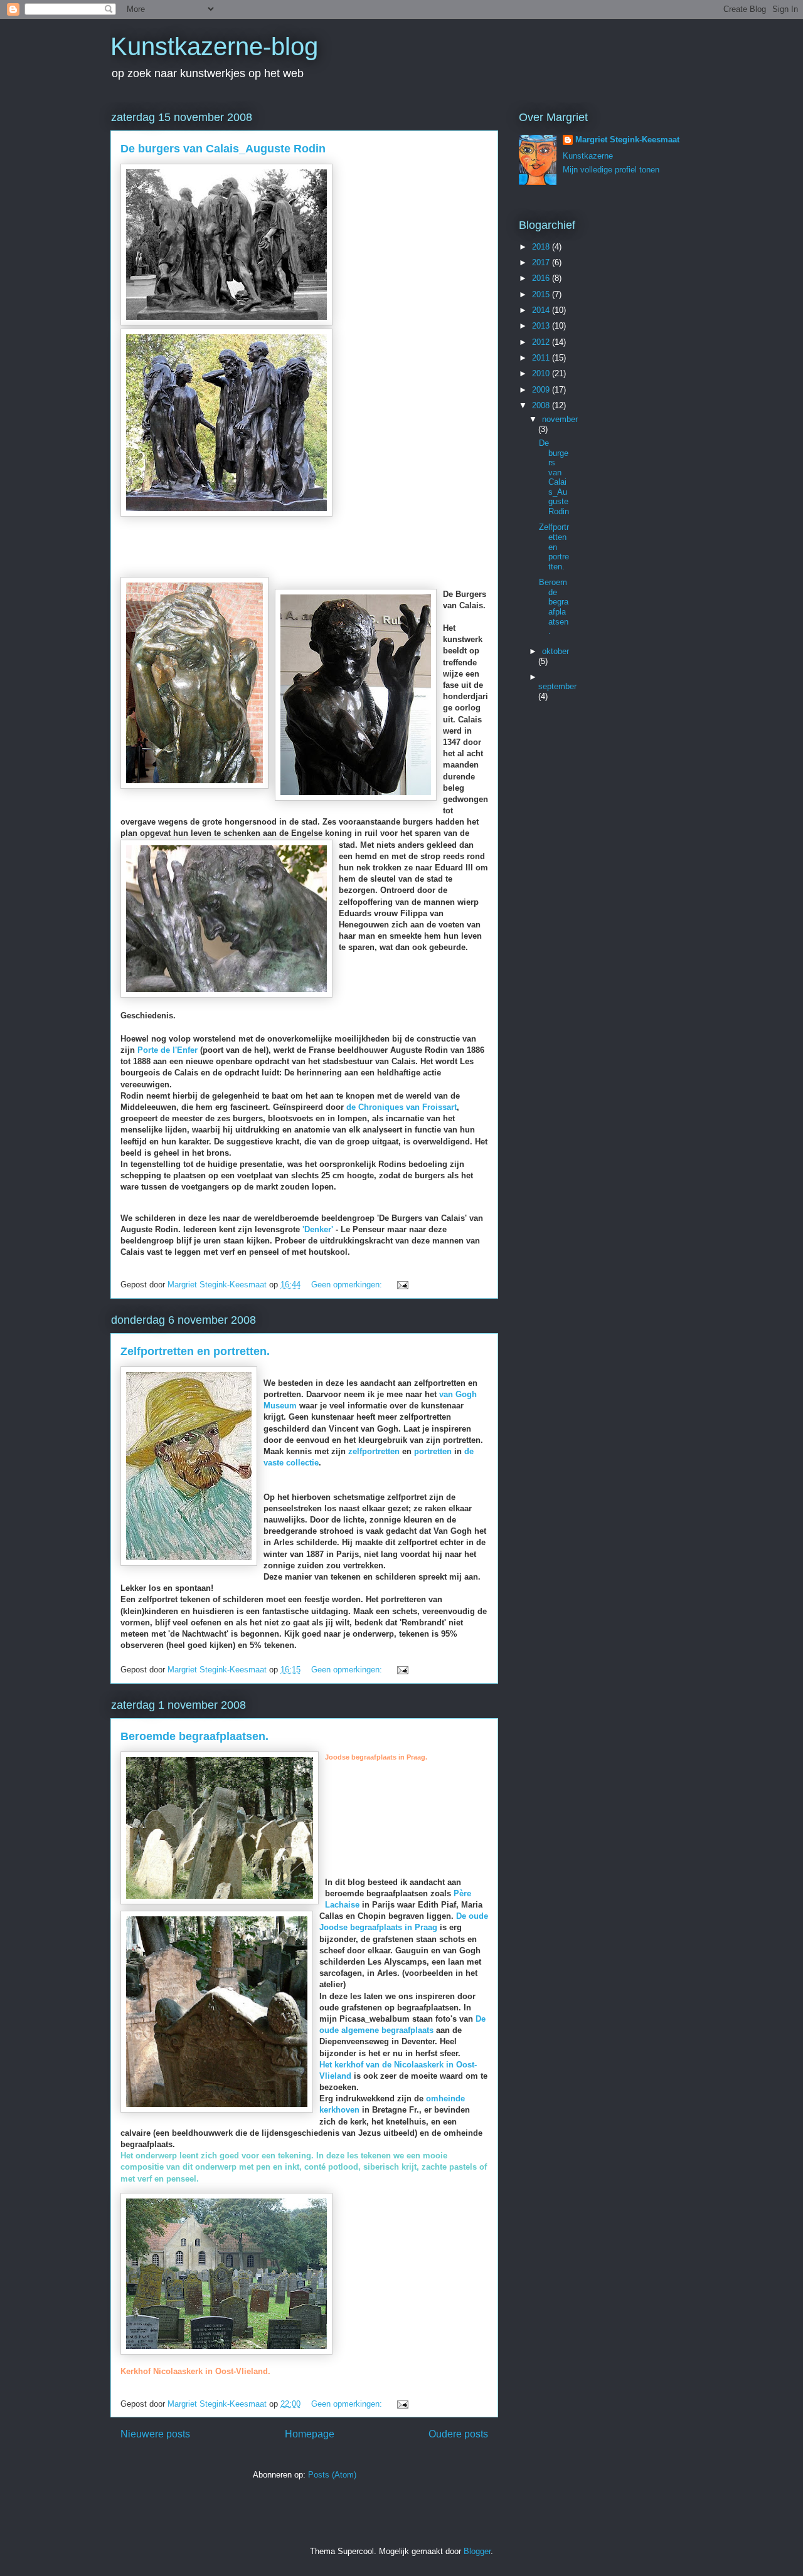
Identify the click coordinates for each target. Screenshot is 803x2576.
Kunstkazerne (588, 156)
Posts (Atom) (332, 2475)
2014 (542, 310)
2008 (542, 405)
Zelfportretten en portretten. (195, 1351)
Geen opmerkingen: (348, 1285)
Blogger (477, 2551)
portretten (433, 1451)
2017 (542, 262)
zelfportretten (374, 1451)
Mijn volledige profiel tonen (611, 170)
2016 (542, 278)
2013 (542, 326)
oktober (556, 651)
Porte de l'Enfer (168, 1050)
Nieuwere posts (155, 2434)
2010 (542, 373)
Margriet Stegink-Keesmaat (627, 140)
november (560, 419)
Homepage (310, 2434)
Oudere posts (458, 2434)
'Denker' (318, 1229)
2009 (542, 390)
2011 (542, 358)
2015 (542, 294)
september (557, 686)
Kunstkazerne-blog (214, 46)
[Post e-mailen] (402, 1285)
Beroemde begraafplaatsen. (194, 1736)
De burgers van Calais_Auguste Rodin (223, 149)
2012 (542, 342)
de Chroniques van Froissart (401, 1107)
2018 (542, 247)
